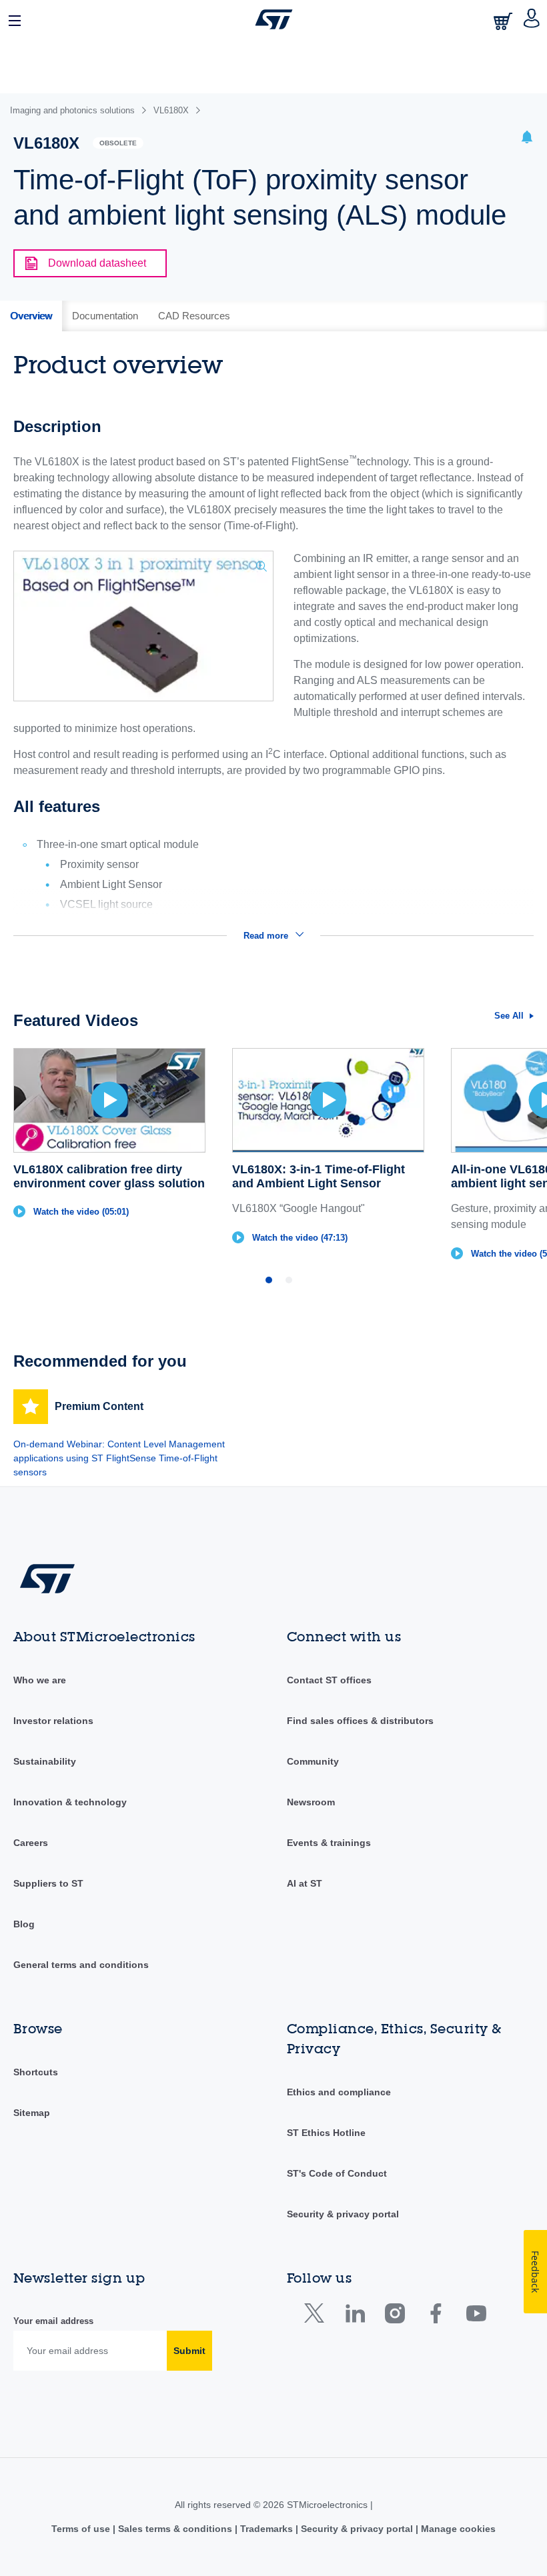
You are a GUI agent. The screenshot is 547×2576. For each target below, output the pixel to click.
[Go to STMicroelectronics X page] (317, 2316)
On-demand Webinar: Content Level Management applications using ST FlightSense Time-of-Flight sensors (119, 1458)
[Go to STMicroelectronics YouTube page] (476, 2316)
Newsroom (311, 1802)
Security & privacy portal (343, 2214)
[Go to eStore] (504, 21)
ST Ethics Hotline (326, 2133)
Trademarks (266, 2529)
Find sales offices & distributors (360, 1721)
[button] (15, 19)
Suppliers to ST (48, 1883)
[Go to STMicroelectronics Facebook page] (435, 2316)
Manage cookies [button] (457, 2529)
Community (313, 1761)
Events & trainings (329, 1843)
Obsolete (118, 143)
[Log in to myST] (532, 19)
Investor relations (53, 1721)
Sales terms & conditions (175, 2529)
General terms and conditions (81, 1965)
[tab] (31, 316)
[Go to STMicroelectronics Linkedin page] (355, 2316)
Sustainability (45, 1761)
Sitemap (32, 2113)
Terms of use (82, 2529)
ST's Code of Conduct (337, 2173)
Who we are (40, 1680)
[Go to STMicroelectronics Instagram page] (395, 2316)
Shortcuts (36, 2072)
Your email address (53, 2321)
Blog (24, 1924)
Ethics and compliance (339, 2092)
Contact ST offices (329, 1680)
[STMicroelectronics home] (274, 19)
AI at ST (305, 1883)
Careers (31, 1843)
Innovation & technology (70, 1802)
